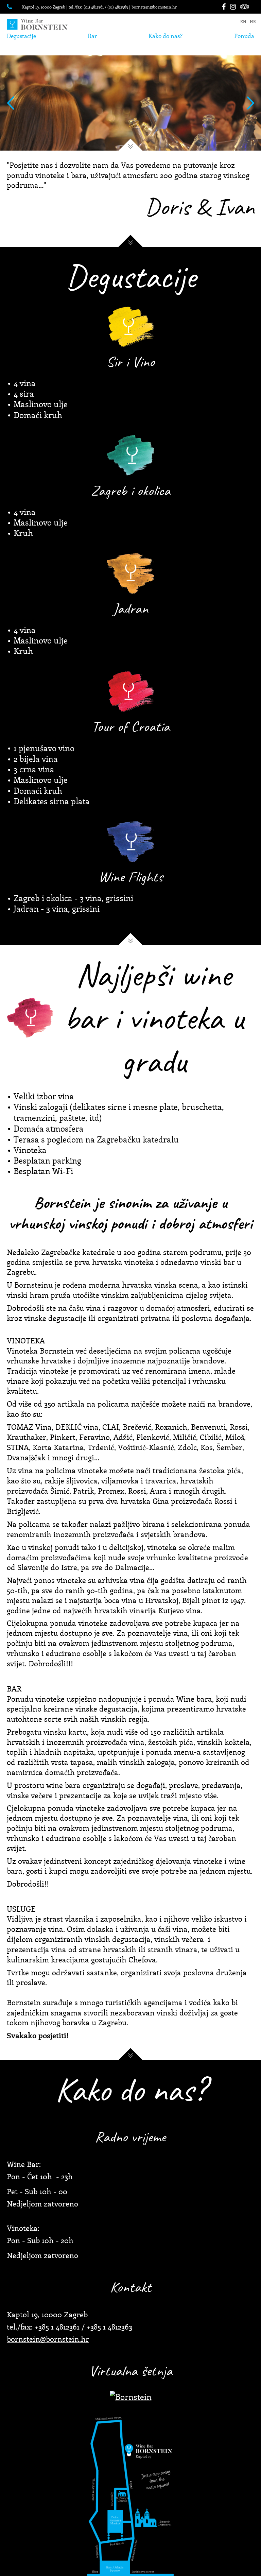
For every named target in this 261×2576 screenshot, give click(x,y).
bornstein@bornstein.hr (154, 7)
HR (253, 22)
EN (243, 22)
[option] (130, 103)
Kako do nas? (166, 36)
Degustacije (21, 36)
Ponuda (244, 36)
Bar (92, 36)
